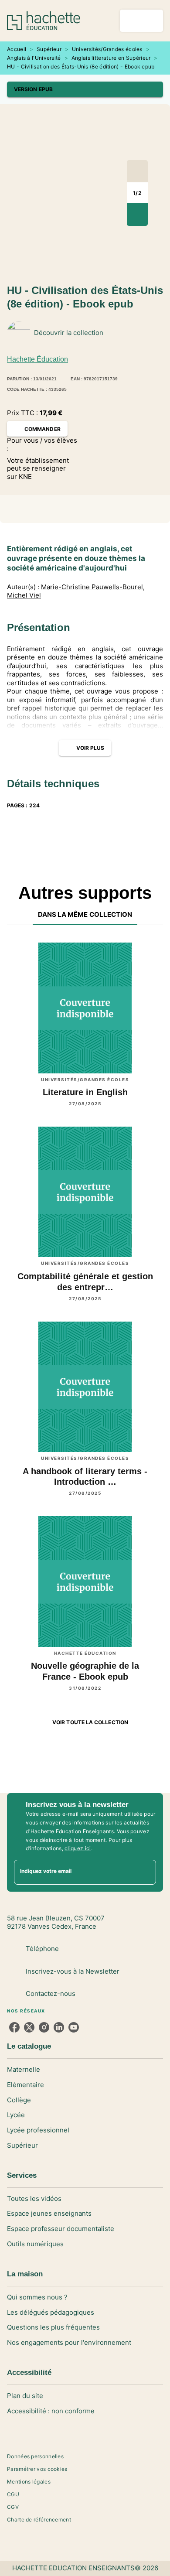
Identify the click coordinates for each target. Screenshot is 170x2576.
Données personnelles (35, 2456)
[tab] (85, 915)
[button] (85, 89)
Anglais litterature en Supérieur (111, 58)
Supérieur (49, 49)
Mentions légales (29, 2482)
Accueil (17, 49)
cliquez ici (78, 1848)
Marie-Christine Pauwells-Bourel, (93, 587)
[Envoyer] (146, 1872)
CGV (13, 2507)
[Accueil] (44, 21)
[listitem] (14, 2027)
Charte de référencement (39, 2520)
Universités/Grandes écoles (107, 49)
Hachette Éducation (37, 359)
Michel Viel (24, 595)
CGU (13, 2494)
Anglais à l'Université (34, 58)
